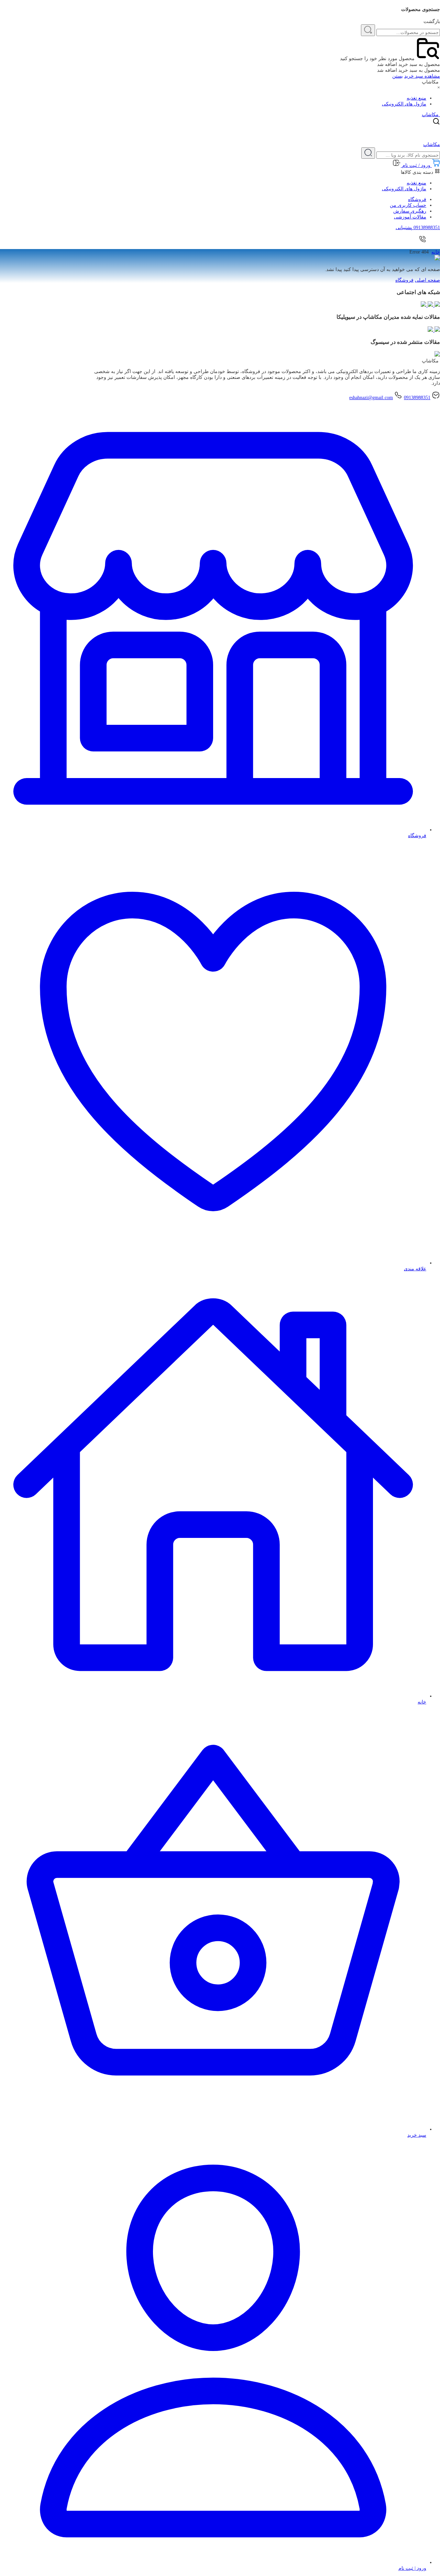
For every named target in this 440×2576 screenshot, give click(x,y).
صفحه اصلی (427, 280)
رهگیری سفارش (410, 211)
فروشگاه (417, 199)
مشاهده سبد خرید (422, 76)
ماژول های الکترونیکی (404, 104)
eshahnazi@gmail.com (371, 398)
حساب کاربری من (408, 205)
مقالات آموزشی (410, 217)
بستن (398, 76)
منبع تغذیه (416, 98)
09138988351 (417, 398)
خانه (436, 252)
